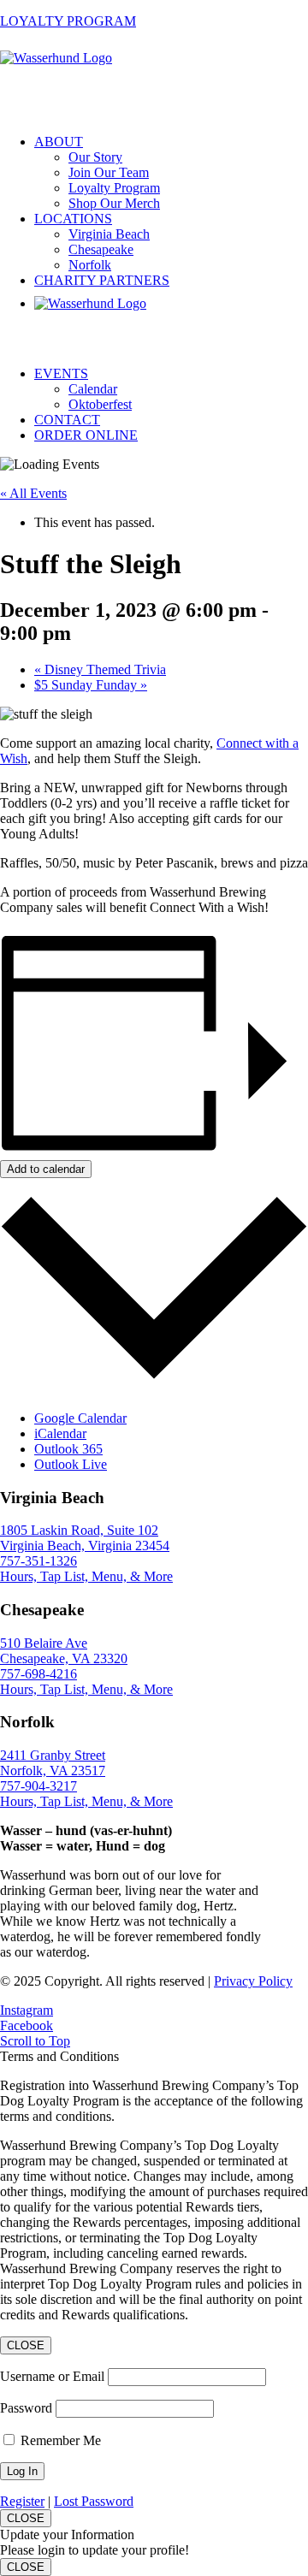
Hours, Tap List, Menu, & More (86, 1576)
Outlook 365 (68, 1449)
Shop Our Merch (114, 203)
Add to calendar (46, 1169)
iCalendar (60, 1433)
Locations (73, 219)
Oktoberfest (100, 404)
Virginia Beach (109, 234)
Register (22, 2501)
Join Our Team (109, 172)
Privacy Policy (253, 1981)
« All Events (33, 493)
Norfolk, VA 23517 (53, 1771)
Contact (67, 420)
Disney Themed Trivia (100, 669)
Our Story (95, 157)
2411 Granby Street (53, 1755)
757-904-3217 (38, 1786)
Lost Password (94, 2501)
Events (61, 373)
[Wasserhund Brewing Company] (154, 82)
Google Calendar (80, 1418)
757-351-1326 (38, 1561)
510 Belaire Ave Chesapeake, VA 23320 (64, 1651)
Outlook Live (71, 1464)
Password (26, 2408)
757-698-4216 (38, 1674)
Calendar (93, 389)
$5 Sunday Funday (91, 685)
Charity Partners (102, 280)
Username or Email (52, 2376)
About (59, 142)
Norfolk (90, 265)
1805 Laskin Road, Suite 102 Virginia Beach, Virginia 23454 (85, 1538)
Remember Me (61, 2440)
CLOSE (26, 2345)
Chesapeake (101, 249)
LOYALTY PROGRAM (68, 21)
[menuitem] (171, 173)
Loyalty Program (114, 188)
